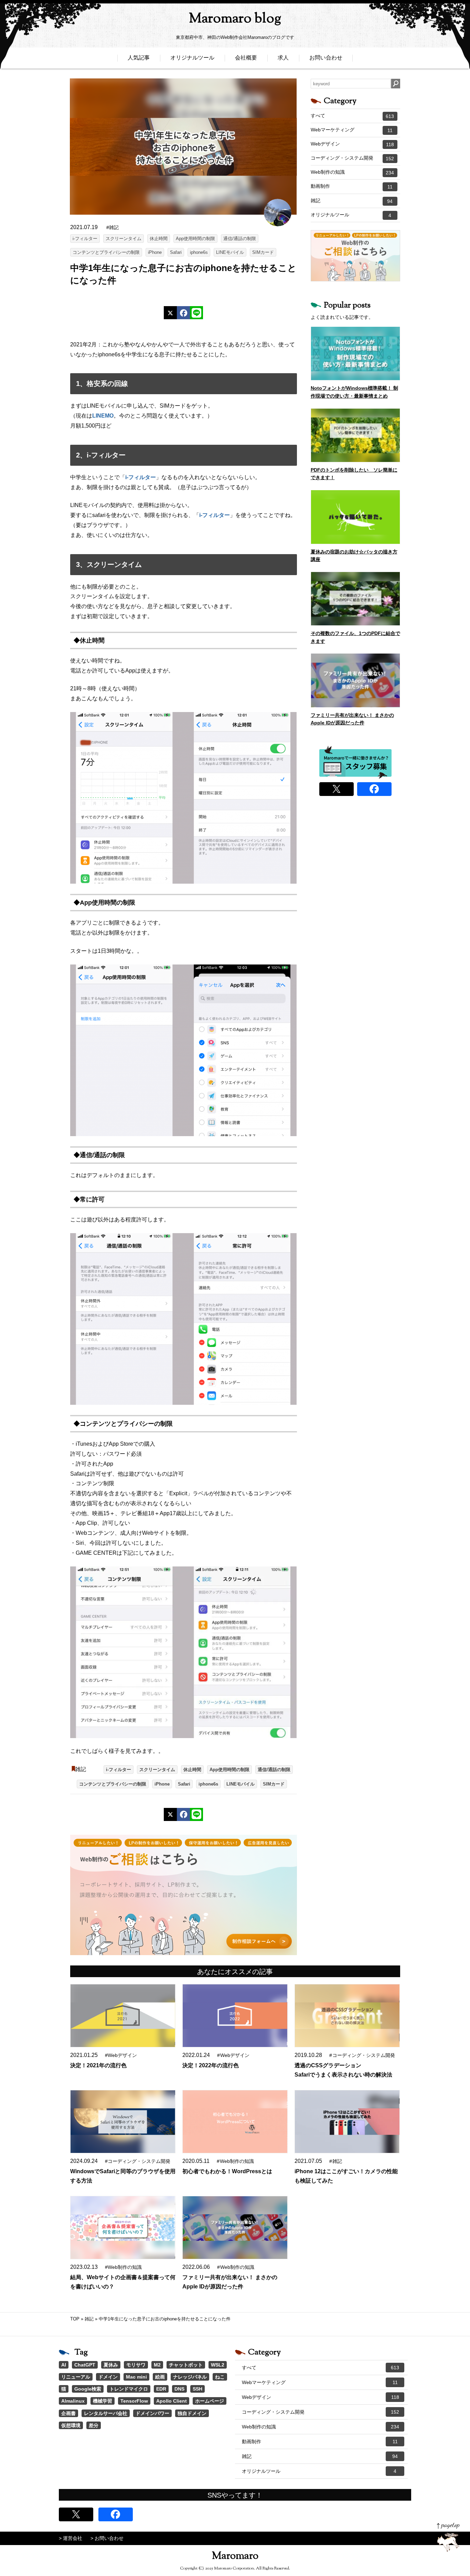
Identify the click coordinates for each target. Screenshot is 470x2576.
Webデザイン (352, 144)
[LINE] (196, 313)
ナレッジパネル (190, 2377)
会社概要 (246, 58)
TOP (75, 2319)
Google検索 (88, 2389)
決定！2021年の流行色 (98, 2065)
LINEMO (103, 416)
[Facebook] (183, 313)
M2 (157, 2365)
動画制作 (352, 186)
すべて (352, 116)
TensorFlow (134, 2401)
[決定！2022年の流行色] (235, 2016)
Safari (176, 252)
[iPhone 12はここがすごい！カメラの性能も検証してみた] (347, 2122)
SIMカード (263, 252)
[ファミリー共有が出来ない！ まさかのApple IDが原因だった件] (235, 2228)
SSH (197, 2389)
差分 (94, 2425)
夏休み (111, 2365)
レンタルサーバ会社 (106, 2413)
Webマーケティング (352, 130)
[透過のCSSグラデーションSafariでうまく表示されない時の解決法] (347, 2016)
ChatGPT (85, 2365)
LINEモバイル (230, 252)
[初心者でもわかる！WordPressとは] (235, 2122)
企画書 (68, 2413)
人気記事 (139, 58)
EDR (161, 2389)
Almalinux (73, 2401)
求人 (283, 58)
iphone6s (199, 252)
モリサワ (136, 2365)
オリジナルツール (192, 58)
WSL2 (218, 2365)
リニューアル (76, 2377)
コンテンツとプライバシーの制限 (106, 252)
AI (64, 2365)
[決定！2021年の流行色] (122, 2016)
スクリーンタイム (124, 239)
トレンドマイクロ (129, 2389)
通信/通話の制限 (240, 239)
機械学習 (103, 2401)
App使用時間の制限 (195, 239)
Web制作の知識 (352, 172)
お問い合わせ (326, 58)
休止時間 (159, 239)
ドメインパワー (152, 2413)
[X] (170, 313)
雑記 (81, 1769)
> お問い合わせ (107, 2538)
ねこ (220, 2377)
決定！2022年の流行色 (211, 2065)
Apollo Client (172, 2401)
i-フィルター (85, 239)
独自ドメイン (192, 2413)
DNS (179, 2389)
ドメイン (108, 2377)
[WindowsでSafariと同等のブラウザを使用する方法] (122, 2122)
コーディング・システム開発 (352, 158)
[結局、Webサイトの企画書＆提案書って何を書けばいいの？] (122, 2228)
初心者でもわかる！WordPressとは (227, 2171)
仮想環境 (71, 2425)
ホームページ (210, 2401)
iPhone (155, 252)
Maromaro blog (235, 19)
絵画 (160, 2377)
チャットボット (186, 2365)
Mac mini (136, 2377)
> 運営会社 (71, 2538)
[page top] (448, 2537)
